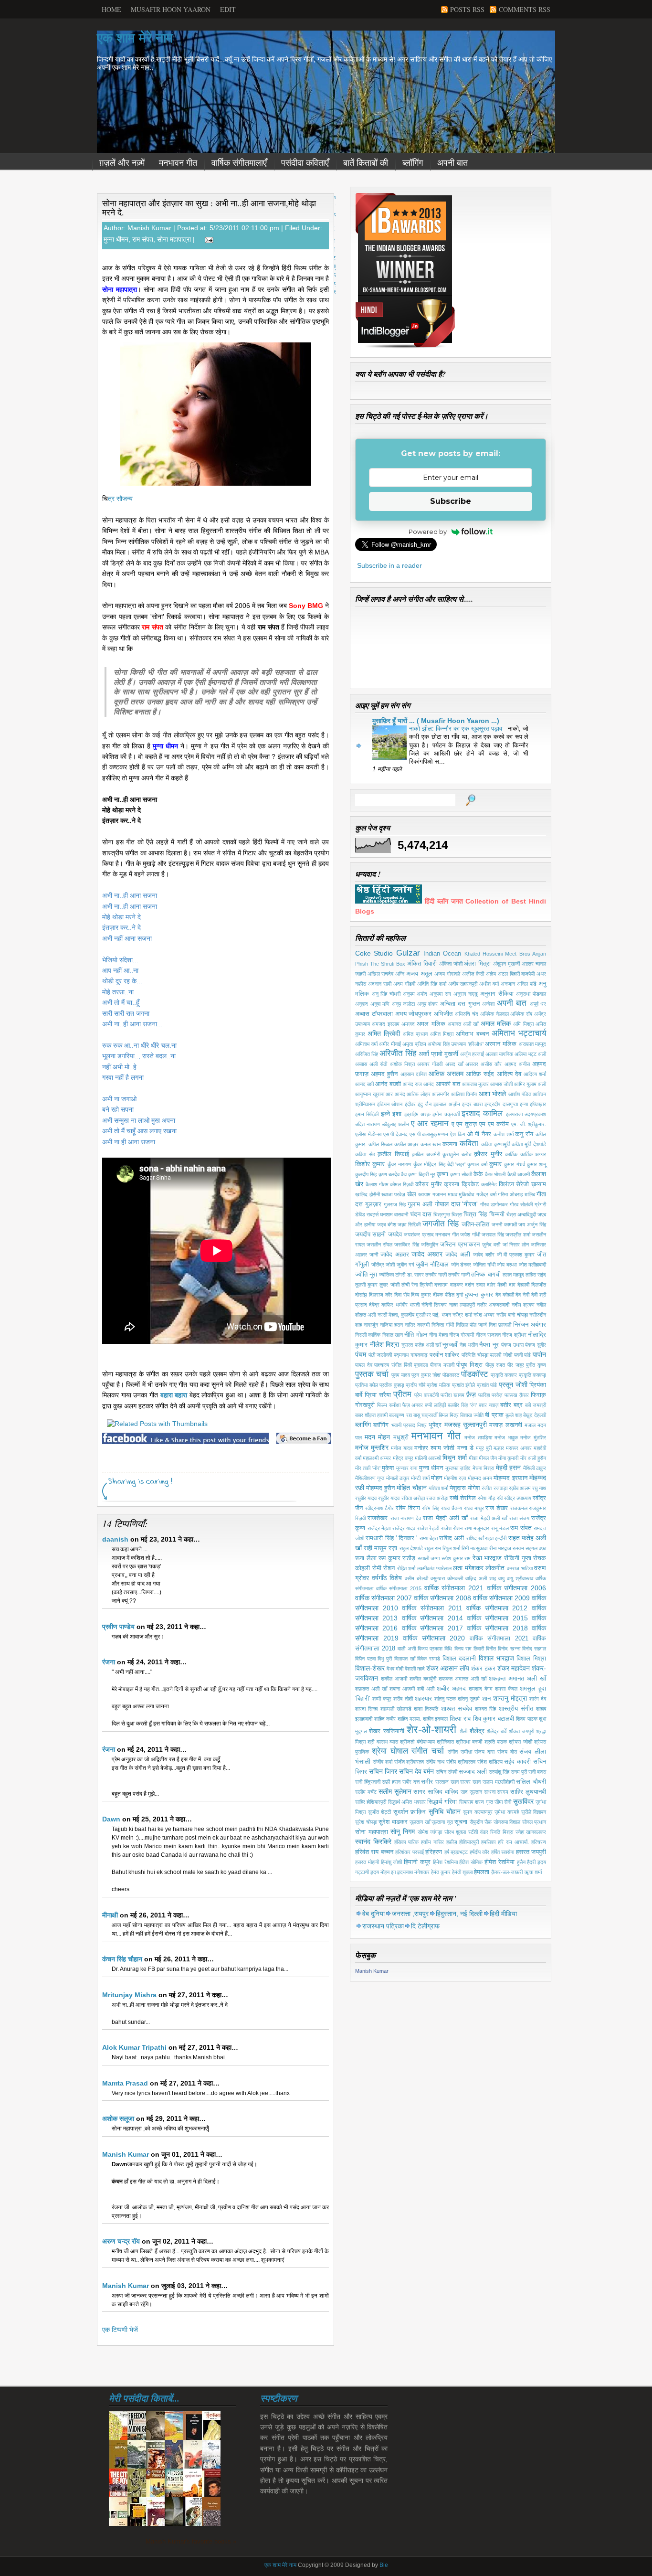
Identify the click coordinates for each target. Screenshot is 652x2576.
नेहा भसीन (469, 1345)
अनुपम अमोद (415, 994)
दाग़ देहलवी (519, 1285)
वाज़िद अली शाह (481, 1578)
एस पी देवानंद (396, 1134)
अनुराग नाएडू (466, 994)
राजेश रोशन (452, 1528)
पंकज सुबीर (536, 1345)
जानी (374, 1255)
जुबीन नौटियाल (432, 1265)
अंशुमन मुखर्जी (506, 964)
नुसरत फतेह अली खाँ (421, 1345)
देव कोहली (505, 1295)
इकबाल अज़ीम (447, 1104)
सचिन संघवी (447, 1772)
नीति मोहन (415, 1335)
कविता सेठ (365, 1154)
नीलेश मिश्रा (385, 1344)
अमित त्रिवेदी (384, 1033)
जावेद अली (458, 1255)
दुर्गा (460, 1295)
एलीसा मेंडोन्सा (368, 1134)
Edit (228, 9)
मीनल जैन (488, 1458)
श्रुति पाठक (496, 1742)
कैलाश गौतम (377, 1184)
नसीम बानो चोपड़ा (512, 1315)
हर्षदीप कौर (479, 1852)
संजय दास (484, 1752)
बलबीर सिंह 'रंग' (462, 1405)
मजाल (530, 1425)
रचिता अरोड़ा (413, 1498)
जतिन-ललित (475, 1224)
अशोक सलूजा (118, 2118)
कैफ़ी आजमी (519, 1174)
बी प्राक (494, 1415)
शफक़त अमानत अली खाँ (517, 1679)
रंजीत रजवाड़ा (494, 1488)
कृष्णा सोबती (461, 1174)
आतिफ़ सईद (480, 1074)
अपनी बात (452, 163)
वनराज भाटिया (520, 1568)
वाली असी (406, 1649)
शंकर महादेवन (514, 1668)
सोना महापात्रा (174, 239)
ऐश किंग (458, 1134)
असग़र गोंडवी (430, 1064)
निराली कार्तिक (368, 1335)
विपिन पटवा (365, 1659)
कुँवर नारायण (400, 1164)
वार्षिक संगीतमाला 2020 (434, 1638)
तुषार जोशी (389, 1285)
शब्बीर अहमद (451, 1689)
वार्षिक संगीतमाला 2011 (432, 1608)
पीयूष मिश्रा (469, 1365)
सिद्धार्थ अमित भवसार (407, 1802)
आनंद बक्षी (364, 1084)
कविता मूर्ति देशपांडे (529, 1144)
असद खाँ (454, 1064)
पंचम (361, 1354)
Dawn (111, 1819)
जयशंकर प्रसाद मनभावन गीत (431, 1235)
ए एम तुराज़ (464, 1124)
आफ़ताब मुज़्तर (475, 1084)
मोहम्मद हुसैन (380, 1488)
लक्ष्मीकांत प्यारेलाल (434, 1568)
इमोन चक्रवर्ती (446, 1114)
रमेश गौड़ (486, 1498)
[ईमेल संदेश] (207, 239)
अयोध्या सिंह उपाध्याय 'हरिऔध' (456, 1044)
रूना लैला (366, 1558)
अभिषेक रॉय (521, 1014)
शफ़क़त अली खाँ (371, 1689)
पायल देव (364, 1365)
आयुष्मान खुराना (370, 1094)
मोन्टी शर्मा (420, 1478)
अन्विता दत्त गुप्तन (460, 1004)
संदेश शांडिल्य (490, 1762)
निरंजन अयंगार (530, 1325)
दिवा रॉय (402, 1295)
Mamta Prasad (125, 2083)
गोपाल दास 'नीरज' (457, 1204)
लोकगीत (495, 1568)
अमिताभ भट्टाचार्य (519, 1033)
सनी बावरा (537, 1772)
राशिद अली (452, 1538)
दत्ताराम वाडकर (448, 1285)
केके (478, 1174)
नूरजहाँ (450, 1345)
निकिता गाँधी (443, 1325)
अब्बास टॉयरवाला (374, 1014)
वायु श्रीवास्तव (520, 1578)
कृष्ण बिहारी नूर (422, 1174)
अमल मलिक (431, 1024)
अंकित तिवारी (422, 964)
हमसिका (488, 1842)
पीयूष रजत (495, 1365)
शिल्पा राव (460, 1719)
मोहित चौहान (411, 1488)
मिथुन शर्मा (454, 1458)
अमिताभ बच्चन (472, 1034)
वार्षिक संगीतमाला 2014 (432, 1618)
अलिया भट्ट (526, 1054)
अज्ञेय (491, 974)
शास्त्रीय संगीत (516, 1709)
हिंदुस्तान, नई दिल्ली (459, 1914)
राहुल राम (433, 1548)
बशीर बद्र (511, 1405)
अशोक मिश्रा (402, 1064)
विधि (448, 1649)
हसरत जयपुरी (531, 1852)
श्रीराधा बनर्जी (469, 1742)
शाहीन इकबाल (436, 1719)
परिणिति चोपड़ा (475, 1355)
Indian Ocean (442, 954)
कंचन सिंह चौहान (122, 1959)
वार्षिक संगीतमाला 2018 (497, 1628)
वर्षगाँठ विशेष (387, 1578)
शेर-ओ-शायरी (431, 1730)
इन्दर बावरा (472, 1104)
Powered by (428, 532)
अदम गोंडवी (404, 984)
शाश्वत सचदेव (457, 1709)
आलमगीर (441, 1094)
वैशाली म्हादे (415, 1669)
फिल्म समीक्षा (389, 1405)
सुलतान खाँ (420, 1822)
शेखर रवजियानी (386, 1731)
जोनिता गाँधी (484, 1265)
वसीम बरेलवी (416, 1578)
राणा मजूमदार (477, 1528)
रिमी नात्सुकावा (474, 1548)
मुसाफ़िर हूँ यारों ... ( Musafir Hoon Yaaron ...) (436, 721)
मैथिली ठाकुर (535, 1468)
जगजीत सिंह (441, 1224)
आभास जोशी (501, 1084)
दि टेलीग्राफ (425, 1926)
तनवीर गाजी (459, 1275)
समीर (427, 1782)
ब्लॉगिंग (413, 163)
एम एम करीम (494, 1124)
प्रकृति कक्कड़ (532, 1375)
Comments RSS (525, 9)
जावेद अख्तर (427, 1254)
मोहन (436, 1478)
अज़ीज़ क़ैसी (473, 974)
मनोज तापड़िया (478, 1437)
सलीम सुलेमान (395, 1791)
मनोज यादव (402, 1448)
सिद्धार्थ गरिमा (442, 1802)
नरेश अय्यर (484, 1315)
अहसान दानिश (414, 1074)
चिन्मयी (497, 1214)
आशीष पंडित (520, 1094)
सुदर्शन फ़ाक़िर (410, 1812)
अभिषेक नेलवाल (494, 1014)
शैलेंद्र (477, 1731)
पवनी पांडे (523, 1355)
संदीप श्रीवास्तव (461, 1762)
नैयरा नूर (489, 1345)
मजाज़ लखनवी (505, 1425)
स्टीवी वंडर (478, 1832)
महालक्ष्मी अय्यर (377, 1458)
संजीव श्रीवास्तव (409, 1762)
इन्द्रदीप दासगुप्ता (501, 1104)
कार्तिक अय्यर (533, 1154)
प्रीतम (402, 1394)
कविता (469, 1144)
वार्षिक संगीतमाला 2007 (384, 1598)
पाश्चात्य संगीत (388, 1365)
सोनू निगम (403, 1831)
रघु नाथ (539, 1488)
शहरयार (423, 1699)
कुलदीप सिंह (366, 1174)
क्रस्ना (452, 1184)
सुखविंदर (523, 1801)
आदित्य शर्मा (535, 1074)
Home (111, 9)
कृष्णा (442, 1174)
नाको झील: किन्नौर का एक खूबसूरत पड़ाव (457, 729)
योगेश (474, 1488)
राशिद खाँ (475, 1538)
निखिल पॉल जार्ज (472, 1325)
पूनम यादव (401, 1375)
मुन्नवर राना (407, 1468)
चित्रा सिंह (475, 1214)
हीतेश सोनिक (471, 1862)
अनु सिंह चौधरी (386, 994)
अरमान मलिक (501, 1044)
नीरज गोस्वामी (462, 1335)
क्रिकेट (470, 1184)
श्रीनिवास (445, 1742)
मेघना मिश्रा (483, 1468)
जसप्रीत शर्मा (518, 1235)
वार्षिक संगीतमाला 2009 (501, 1598)
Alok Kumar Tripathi (134, 2047)
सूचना (461, 1822)
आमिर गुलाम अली (530, 1084)
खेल (412, 1194)
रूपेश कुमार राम (456, 1558)
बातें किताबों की (366, 163)
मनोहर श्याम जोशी (434, 1448)
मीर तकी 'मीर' (368, 1468)
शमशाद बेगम (481, 1689)
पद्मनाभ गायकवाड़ (411, 1355)
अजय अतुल (419, 974)
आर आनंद (395, 1094)
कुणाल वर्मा (477, 1164)
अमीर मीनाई (390, 1044)
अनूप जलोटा (404, 1004)
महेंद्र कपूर (403, 1458)
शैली (463, 1731)
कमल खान (431, 1144)
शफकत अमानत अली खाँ (463, 1679)
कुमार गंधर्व (514, 1164)
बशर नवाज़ (489, 1405)
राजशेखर (378, 1518)
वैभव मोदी (395, 1669)
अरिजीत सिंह (398, 1053)
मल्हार (499, 1448)
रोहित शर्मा (406, 1568)
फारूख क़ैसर (517, 1395)
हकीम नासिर (432, 1842)
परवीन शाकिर (445, 1355)
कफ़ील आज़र (407, 1144)
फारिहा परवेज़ (490, 1395)
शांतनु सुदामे (469, 1699)
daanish (115, 1539)
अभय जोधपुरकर (414, 1014)
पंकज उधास (512, 1345)
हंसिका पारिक (406, 1842)
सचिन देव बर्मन (416, 1771)
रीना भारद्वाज (500, 1548)
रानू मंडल (500, 1528)
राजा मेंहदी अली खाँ (445, 1518)
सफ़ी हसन (391, 1782)
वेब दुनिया (373, 1914)
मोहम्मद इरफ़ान (510, 1478)
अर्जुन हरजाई (472, 1054)
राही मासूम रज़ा (380, 1548)
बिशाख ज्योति (472, 1415)
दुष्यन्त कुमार (479, 1295)
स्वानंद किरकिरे (373, 1842)
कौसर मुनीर (429, 1184)
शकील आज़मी (394, 1679)
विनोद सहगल (534, 1649)
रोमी (377, 1568)
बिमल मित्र (449, 1415)
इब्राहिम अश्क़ (417, 1114)
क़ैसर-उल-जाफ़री (507, 1872)
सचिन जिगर (383, 1771)
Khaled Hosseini (484, 954)
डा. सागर (415, 1275)
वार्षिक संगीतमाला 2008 (442, 1598)
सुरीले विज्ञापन (534, 1812)
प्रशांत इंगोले (464, 1385)
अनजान (508, 984)
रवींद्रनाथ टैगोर (380, 1508)
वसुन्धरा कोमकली (447, 1578)
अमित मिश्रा (442, 1034)
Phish (362, 964)
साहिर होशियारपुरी (371, 1802)
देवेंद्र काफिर (381, 1305)
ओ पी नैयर (479, 1134)
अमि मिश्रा (523, 1024)
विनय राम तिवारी (469, 1649)
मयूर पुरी (484, 1448)
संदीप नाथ (435, 1762)
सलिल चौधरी (531, 1782)
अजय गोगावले (447, 974)
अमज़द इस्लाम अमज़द (393, 1024)
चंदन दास (421, 1214)
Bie (384, 2565)
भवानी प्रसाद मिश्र (409, 1425)
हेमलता (482, 1872)
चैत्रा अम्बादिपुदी (521, 1214)
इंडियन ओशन (390, 1104)
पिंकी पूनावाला (416, 1365)
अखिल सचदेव (381, 974)
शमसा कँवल (506, 1689)
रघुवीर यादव (389, 1498)
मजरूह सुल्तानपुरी (466, 1425)
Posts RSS (467, 9)
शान (486, 1699)
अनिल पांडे (527, 984)
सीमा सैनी (503, 1802)
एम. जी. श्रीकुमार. (529, 1124)
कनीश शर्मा (504, 1134)
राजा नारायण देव (406, 1518)
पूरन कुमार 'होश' (426, 1375)
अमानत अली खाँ (463, 1024)
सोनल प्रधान (534, 1822)
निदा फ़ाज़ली (500, 1325)
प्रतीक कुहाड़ (392, 1385)
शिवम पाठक (527, 1719)
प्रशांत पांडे (487, 1385)
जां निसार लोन (516, 1245)
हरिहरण (434, 1852)
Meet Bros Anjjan (526, 954)
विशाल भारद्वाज (496, 1658)
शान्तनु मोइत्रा (510, 1698)
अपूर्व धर (538, 1004)
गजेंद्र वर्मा (486, 1194)
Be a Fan (304, 1438)
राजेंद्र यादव (404, 1528)
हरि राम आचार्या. (513, 1842)
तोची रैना (410, 1285)
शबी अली (426, 1689)
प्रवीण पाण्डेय (118, 1627)
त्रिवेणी (426, 1285)
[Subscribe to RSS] (279, 1495)
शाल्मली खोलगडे (396, 1709)
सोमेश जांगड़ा (430, 1832)
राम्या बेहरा (429, 1538)
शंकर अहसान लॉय (448, 1668)
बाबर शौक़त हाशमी (371, 1415)
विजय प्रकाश (430, 1649)
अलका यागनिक (499, 1054)
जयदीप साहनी (370, 1235)
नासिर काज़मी (417, 1325)
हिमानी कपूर (417, 1862)
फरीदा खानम (452, 1395)
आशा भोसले (493, 1094)
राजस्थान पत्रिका (383, 1926)
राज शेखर (497, 1508)
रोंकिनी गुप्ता (518, 1558)
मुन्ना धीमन (116, 239)
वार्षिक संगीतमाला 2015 (399, 1588)
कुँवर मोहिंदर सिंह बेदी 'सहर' (439, 1164)
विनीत (491, 1649)
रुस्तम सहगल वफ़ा (529, 1548)
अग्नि (400, 974)
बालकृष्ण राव (400, 1415)
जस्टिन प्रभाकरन (460, 1245)
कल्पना (450, 1144)
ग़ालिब (530, 1194)
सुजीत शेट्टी (380, 1812)
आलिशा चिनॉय (464, 1094)
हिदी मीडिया (503, 1914)
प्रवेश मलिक (438, 1385)
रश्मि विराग (408, 1508)
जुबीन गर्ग (405, 1265)
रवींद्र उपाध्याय (518, 1498)
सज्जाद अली (473, 1772)
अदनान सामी (380, 984)
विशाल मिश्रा (531, 1659)
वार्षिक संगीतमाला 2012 (497, 1608)
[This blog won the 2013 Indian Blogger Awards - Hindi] (405, 347)
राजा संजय (519, 1518)
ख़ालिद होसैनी (368, 1194)
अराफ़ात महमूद (533, 1044)
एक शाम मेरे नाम (135, 38)
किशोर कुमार (370, 1164)
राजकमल (519, 1508)
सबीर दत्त (411, 1782)
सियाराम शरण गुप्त (476, 1802)
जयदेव (395, 1235)
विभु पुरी (385, 1659)
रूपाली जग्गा (429, 1558)
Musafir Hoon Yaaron (171, 9)
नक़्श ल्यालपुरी (462, 1305)
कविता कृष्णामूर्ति (496, 1144)
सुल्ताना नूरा (442, 1822)
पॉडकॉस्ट (475, 1374)
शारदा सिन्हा (366, 1709)
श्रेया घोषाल (390, 1751)
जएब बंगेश (387, 1224)
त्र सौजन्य (120, 499)
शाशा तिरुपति (426, 1709)
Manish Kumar (126, 2154)
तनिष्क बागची (486, 1275)
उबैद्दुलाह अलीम (395, 1124)
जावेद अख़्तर (395, 1255)
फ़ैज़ (471, 1394)
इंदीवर (410, 1104)
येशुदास (458, 1488)
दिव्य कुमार (421, 1295)
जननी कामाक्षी (504, 1224)
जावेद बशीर (484, 1255)
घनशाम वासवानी (394, 1214)
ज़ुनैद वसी (491, 1245)
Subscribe (451, 501)
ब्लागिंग (363, 1425)
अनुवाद (362, 1004)
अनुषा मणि (380, 1004)
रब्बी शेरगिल (463, 1498)
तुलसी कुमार (366, 1285)
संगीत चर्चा (428, 1751)
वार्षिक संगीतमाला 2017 (432, 1628)
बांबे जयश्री (536, 1405)
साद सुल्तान (471, 1792)
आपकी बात (448, 1084)
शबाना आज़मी (402, 1689)
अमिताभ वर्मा (366, 1044)
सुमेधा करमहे (507, 1812)
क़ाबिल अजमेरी (426, 1154)
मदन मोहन (378, 1437)
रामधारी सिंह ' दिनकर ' (391, 1538)
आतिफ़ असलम (446, 1074)
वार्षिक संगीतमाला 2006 (516, 1588)
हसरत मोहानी (367, 1862)
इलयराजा (514, 1114)
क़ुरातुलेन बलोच (457, 1154)
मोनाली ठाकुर (398, 1478)
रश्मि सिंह (431, 1508)
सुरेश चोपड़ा (366, 1822)
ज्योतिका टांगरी (392, 1275)
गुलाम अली (420, 1204)
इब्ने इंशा (391, 1114)
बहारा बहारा (174, 1395)
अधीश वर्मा (489, 984)
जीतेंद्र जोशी (383, 1265)
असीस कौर (491, 1064)
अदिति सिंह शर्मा (432, 984)
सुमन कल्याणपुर (478, 1812)
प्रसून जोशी (513, 1384)
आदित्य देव (509, 1074)
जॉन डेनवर (461, 1265)
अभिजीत (443, 1014)
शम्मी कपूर (382, 1699)
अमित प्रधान (415, 1034)
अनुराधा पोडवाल (531, 994)
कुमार (495, 1164)
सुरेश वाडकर (393, 1822)
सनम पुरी (519, 1772)
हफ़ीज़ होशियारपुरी (463, 1842)
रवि (500, 1498)
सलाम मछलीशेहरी (499, 1782)
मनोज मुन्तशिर (372, 1448)
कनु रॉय (524, 1134)
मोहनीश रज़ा (455, 1478)
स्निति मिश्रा (502, 1832)
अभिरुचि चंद (467, 1014)
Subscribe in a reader (389, 565)
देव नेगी (522, 1295)
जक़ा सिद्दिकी (409, 1224)
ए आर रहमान (430, 1123)
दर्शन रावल (475, 1285)
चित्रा (457, 1214)
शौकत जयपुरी (521, 1731)
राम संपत (143, 239)
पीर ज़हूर (516, 1365)
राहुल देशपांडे (411, 1548)
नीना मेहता (438, 1335)
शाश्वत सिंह (485, 1709)
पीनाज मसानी (442, 1365)
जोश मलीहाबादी (533, 1265)
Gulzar (408, 953)
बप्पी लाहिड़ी (435, 1405)
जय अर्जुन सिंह (532, 1224)
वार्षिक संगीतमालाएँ (239, 163)
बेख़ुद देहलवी (535, 1415)
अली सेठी (378, 1064)
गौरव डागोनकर (494, 1204)
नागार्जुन (371, 1325)
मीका (473, 1458)
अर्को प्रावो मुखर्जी (438, 1054)
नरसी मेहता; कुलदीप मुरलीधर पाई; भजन (414, 1315)
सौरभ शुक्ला (455, 1832)
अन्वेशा (488, 1004)
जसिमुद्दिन (430, 1245)
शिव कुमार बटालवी (494, 1719)
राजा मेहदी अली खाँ (489, 1518)
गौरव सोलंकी (521, 1204)
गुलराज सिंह (395, 1204)
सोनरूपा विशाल (507, 1822)
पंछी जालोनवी (380, 1355)
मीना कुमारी (508, 1458)
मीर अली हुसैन (533, 1458)
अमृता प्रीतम (414, 1044)
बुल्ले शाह (514, 1415)
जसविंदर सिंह (406, 1245)
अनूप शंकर (428, 1004)
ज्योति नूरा (366, 1275)
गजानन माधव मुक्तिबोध (453, 1194)
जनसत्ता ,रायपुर (410, 1914)
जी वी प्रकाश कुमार (516, 1255)
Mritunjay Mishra (129, 1995)
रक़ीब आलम (520, 1488)
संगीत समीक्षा (460, 1752)
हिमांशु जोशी (392, 1862)
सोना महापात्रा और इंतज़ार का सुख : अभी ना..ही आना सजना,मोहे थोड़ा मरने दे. (209, 208)
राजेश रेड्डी (428, 1528)
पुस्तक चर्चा (372, 1374)
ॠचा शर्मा (533, 1872)
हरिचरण (539, 1842)
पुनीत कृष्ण (536, 1365)
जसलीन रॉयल (379, 1245)
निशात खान (393, 1335)
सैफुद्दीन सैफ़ (481, 1822)
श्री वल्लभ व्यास (383, 1742)
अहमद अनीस (517, 1064)
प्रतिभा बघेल (367, 1385)
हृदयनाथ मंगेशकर (413, 1872)
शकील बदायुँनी (423, 1679)
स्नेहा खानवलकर (531, 1832)
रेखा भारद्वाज (487, 1558)
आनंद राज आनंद (418, 1084)
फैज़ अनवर (413, 1405)
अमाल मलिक (496, 1023)
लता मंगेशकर (468, 1568)
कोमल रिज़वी (402, 1184)
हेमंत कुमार (441, 1872)
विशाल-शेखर (370, 1668)
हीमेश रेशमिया (500, 1862)
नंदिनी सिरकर (434, 1305)
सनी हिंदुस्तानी (368, 1782)
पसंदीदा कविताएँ (305, 163)
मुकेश (388, 1468)
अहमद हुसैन (384, 1074)
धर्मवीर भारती (408, 1305)
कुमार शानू (536, 1164)
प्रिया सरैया (378, 1395)
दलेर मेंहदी (497, 1285)
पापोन (539, 1354)
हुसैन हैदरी (526, 1862)
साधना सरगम (496, 1792)
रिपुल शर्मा (451, 1548)
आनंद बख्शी (388, 1084)
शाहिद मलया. (410, 1719)
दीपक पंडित (444, 1295)
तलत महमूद (513, 1275)
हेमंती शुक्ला (462, 1872)
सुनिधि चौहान (445, 1811)
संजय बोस (507, 1752)
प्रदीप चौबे (415, 1385)
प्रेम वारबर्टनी (426, 1395)
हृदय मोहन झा (383, 1872)
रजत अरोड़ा (437, 1498)
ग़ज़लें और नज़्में (122, 163)
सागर (419, 1792)
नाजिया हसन (391, 1325)
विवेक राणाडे (429, 1659)
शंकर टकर (483, 1669)
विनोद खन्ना (509, 1649)
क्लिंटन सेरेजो (514, 1184)
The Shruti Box (388, 964)
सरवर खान (470, 1782)
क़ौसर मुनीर (488, 1154)
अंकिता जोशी (451, 964)
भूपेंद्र (435, 1425)
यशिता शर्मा (438, 1488)
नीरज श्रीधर (514, 1335)
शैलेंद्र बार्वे (497, 1731)
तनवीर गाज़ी (436, 1275)
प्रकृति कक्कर (504, 1375)
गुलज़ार (373, 1204)
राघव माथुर (474, 1508)
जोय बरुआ (507, 1265)
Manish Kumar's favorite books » (191, 2542)
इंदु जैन (425, 1104)
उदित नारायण (368, 1124)
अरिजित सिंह (367, 1054)
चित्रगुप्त (442, 1214)
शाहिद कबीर (385, 1719)
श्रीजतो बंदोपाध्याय (417, 1742)
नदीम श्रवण (523, 1305)
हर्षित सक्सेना (503, 1852)
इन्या (524, 1104)
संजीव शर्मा (383, 1762)
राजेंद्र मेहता (379, 1528)
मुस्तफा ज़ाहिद (458, 1468)
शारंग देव (538, 1699)
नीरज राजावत (488, 1335)
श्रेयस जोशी (520, 1742)
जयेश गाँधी (470, 1235)
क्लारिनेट (489, 1184)
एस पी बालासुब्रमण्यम (429, 1134)
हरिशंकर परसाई (409, 1852)
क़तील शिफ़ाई (393, 1154)
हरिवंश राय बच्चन (374, 1852)
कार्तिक (511, 1154)
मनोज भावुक (506, 1437)
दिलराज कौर (381, 1295)
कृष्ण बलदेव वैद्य (393, 1174)
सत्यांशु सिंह (499, 1772)
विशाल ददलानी (459, 1659)
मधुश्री (401, 1437)
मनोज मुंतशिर (533, 1437)
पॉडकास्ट (451, 1375)
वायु (501, 1578)
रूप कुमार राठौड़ (397, 1558)
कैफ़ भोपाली (495, 1174)
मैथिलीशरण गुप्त (370, 1478)
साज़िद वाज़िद (443, 1792)
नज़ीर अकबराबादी (493, 1305)
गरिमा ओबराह (510, 1194)
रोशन (389, 1568)
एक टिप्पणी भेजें (120, 2330)
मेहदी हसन (508, 1468)
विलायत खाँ (405, 1659)
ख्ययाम (424, 1194)
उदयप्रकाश (535, 1114)
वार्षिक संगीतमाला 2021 (454, 1588)
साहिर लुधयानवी (528, 1792)
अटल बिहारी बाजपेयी (516, 974)
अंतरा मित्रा (477, 964)
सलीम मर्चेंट (366, 1792)
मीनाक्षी (110, 1915)
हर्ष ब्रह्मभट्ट (456, 1852)
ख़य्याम (539, 1184)
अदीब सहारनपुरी (463, 984)
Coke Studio (374, 953)
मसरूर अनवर (519, 1448)
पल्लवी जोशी (501, 1355)
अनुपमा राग (440, 994)
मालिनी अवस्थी (428, 1458)
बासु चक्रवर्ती (425, 1415)
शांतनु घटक (445, 1699)
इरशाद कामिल (482, 1113)
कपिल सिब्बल (380, 1144)
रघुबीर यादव (366, 1498)
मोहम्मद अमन (480, 1478)
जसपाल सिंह (493, 1235)
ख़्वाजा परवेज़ (393, 1194)
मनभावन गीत (178, 163)
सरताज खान (447, 1782)
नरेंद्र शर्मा (462, 1315)
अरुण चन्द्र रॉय (121, 2241)
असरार (472, 1064)
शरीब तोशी (403, 1699)
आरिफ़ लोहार (419, 1094)
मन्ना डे (465, 1448)
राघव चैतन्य (452, 1508)
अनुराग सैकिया (497, 994)
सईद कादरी (517, 1762)
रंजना (109, 1662)
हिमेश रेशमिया (445, 1862)
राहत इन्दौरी (496, 1538)
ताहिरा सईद (536, 1275)
